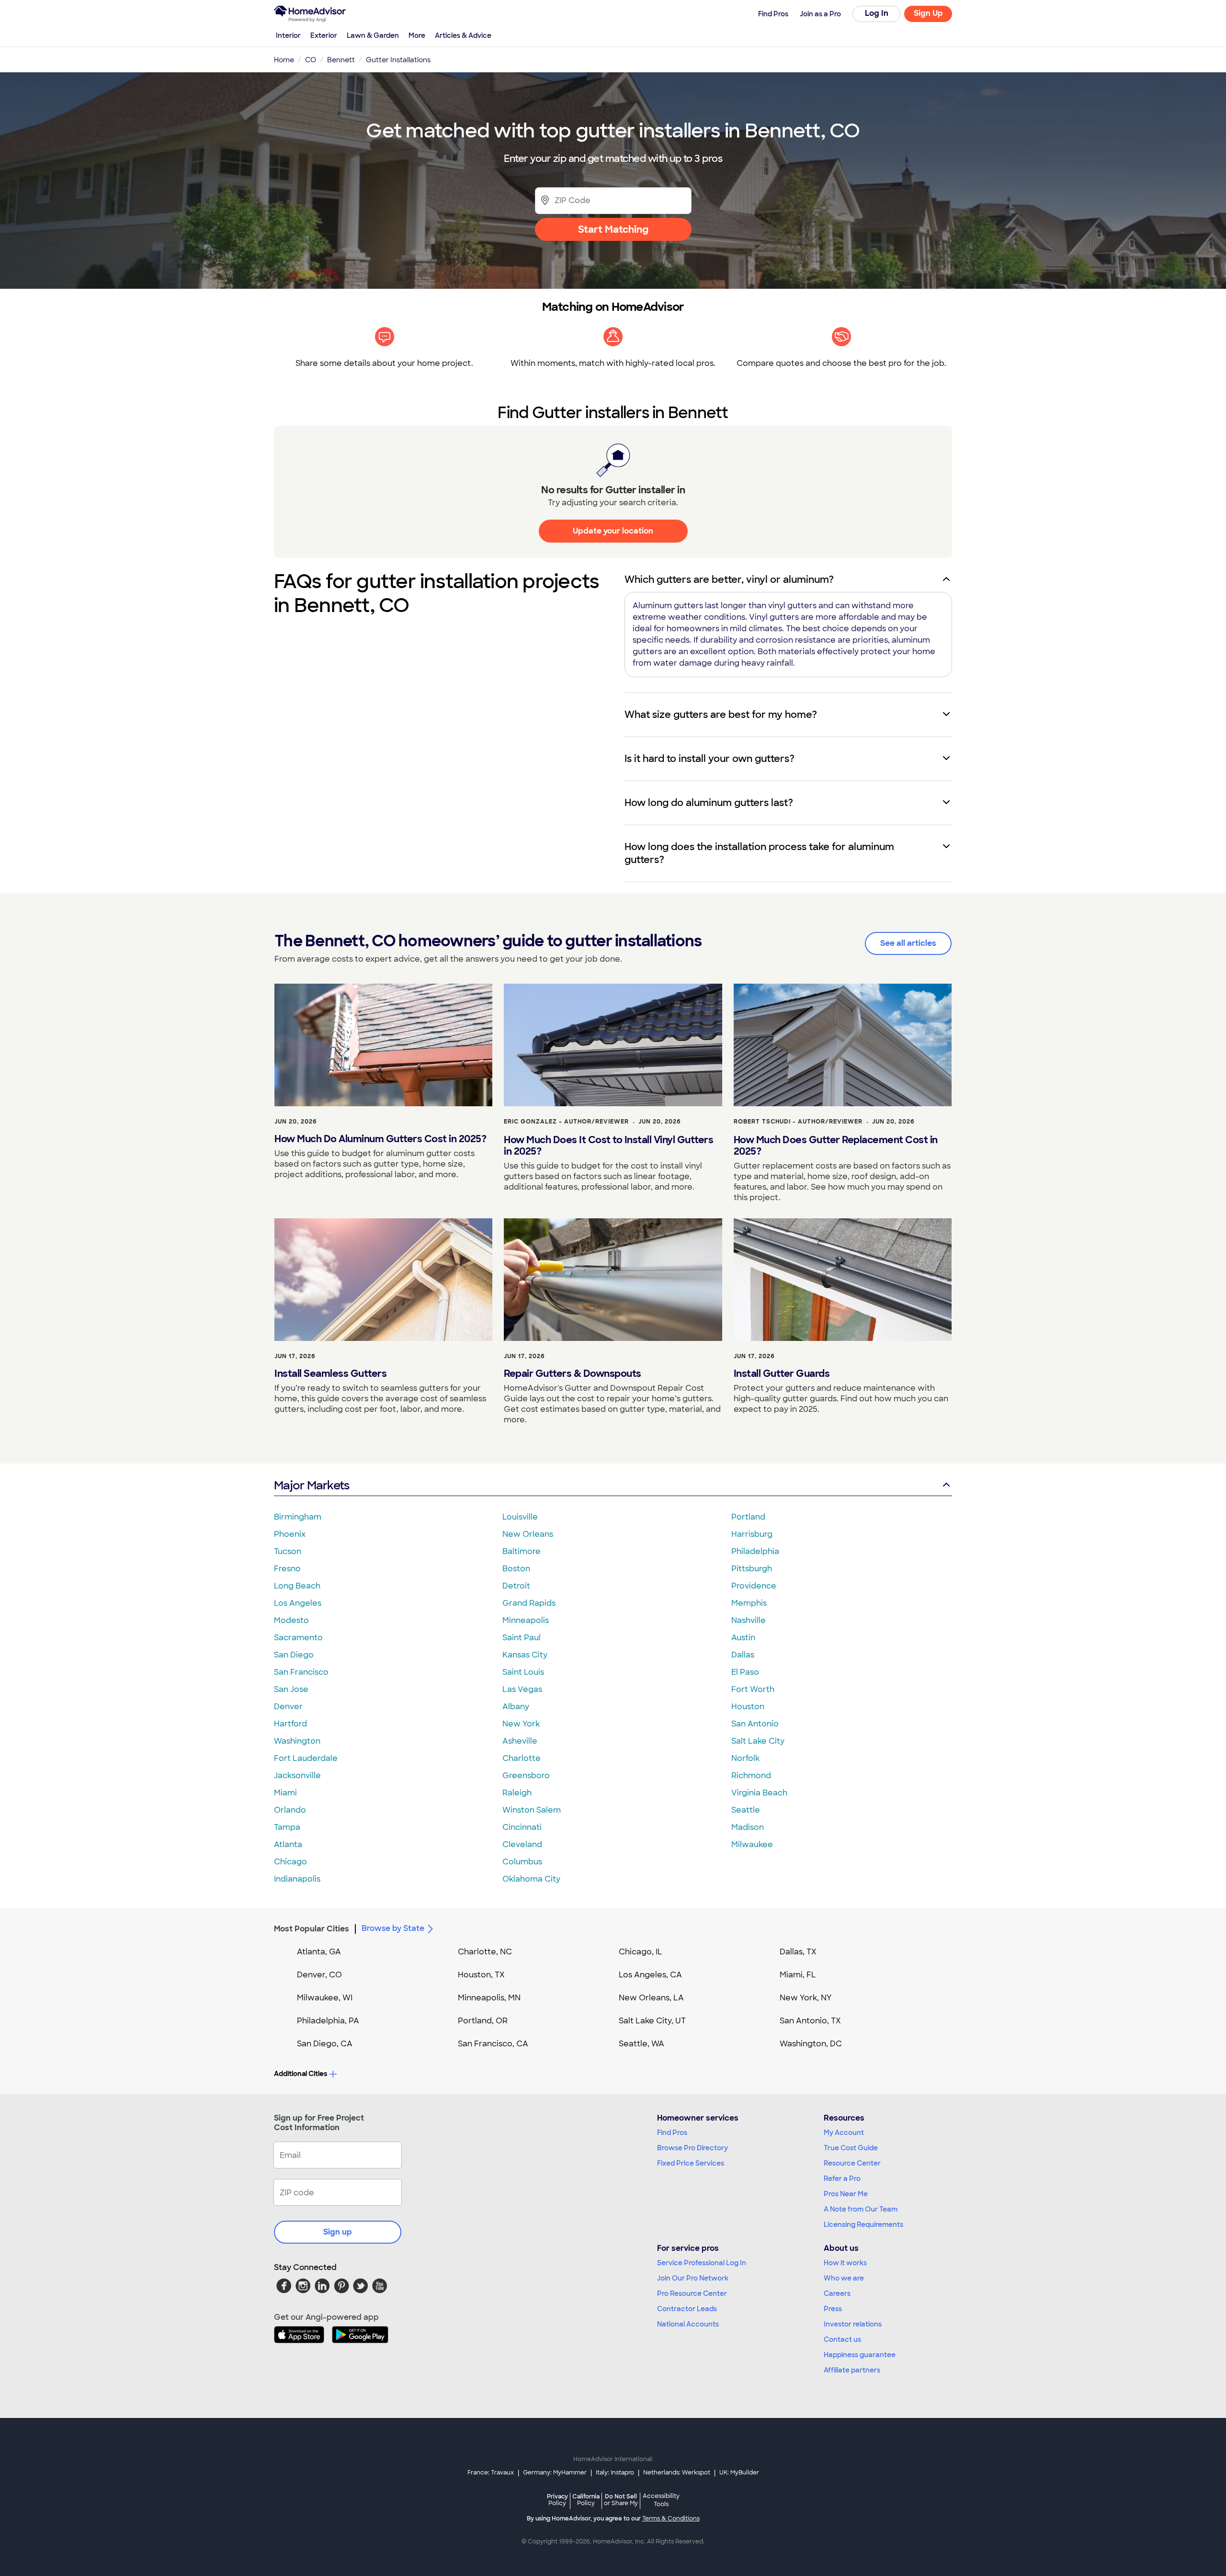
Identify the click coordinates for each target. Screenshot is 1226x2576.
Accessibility (661, 2500)
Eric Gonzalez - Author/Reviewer (566, 1122)
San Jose (291, 1689)
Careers (837, 2293)
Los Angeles (298, 1603)
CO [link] (311, 60)
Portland (748, 1517)
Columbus (522, 1862)
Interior (288, 35)
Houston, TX (481, 1975)
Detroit (516, 1586)
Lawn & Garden (373, 35)
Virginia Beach (759, 1793)
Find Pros (672, 2133)
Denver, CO (319, 1975)
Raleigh (517, 1793)
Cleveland (522, 1844)
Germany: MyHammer (555, 2473)
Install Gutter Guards (782, 1373)
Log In (877, 13)
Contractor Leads (687, 2309)
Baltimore (522, 1551)
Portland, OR (483, 2021)
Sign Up (928, 13)
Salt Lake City (758, 1741)
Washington (297, 1741)
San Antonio (755, 1724)
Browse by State (393, 1928)
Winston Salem (532, 1810)
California (586, 2500)
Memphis (749, 1603)
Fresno (287, 1569)
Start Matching (613, 229)
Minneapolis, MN (489, 1998)
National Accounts (688, 2324)
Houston (748, 1707)
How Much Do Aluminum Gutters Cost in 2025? (380, 1139)
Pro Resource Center (692, 2293)
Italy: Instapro (615, 2473)
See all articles (908, 943)
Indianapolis (297, 1879)
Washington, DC (811, 2044)
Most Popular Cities (312, 1929)
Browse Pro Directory (692, 2148)
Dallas (743, 1655)
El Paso (745, 1672)
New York (521, 1724)
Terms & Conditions (671, 2519)
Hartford (290, 1724)
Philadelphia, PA (328, 2021)
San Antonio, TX (810, 2021)
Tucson (288, 1551)
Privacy (557, 2500)
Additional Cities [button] (301, 2074)
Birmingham (298, 1517)
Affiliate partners (852, 2370)
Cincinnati (522, 1827)
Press (833, 2309)
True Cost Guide (851, 2148)
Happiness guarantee (860, 2355)
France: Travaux (491, 2473)
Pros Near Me (846, 2194)
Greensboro (526, 1776)
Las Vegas (522, 1689)
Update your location (613, 531)
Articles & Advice (463, 35)
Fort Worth (753, 1689)
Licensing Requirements (863, 2224)
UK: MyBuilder (739, 2473)
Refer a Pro (842, 2179)
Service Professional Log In (702, 2263)
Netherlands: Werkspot (677, 2473)
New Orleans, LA (651, 1998)
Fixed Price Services (691, 2163)
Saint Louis (523, 1672)
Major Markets (312, 1485)
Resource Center (852, 2163)
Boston (516, 1569)
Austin (743, 1638)
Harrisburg (752, 1534)
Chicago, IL (641, 1952)
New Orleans (528, 1534)
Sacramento (298, 1638)
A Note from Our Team (861, 2209)
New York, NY (806, 1998)
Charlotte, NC (485, 1952)
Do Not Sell (621, 2500)
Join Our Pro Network (693, 2278)
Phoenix (290, 1534)
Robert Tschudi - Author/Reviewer (798, 1122)
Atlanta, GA (319, 1952)
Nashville (749, 1620)
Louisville (520, 1517)
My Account (844, 2133)
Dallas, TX (798, 1952)
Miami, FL (798, 1975)
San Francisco (301, 1672)
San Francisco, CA (493, 2044)
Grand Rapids (529, 1603)
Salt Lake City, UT (652, 2021)
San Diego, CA (325, 2044)
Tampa (287, 1827)
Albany (516, 1707)
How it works (845, 2263)
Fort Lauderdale (306, 1758)
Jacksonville (297, 1776)
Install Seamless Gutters (330, 1373)
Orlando (290, 1810)
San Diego (294, 1655)
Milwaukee (752, 1844)
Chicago (290, 1862)
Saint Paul (522, 1638)
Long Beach (297, 1586)
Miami (285, 1793)
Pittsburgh (752, 1569)
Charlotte (522, 1758)
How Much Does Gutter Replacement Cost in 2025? (836, 1146)
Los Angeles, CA (650, 1975)
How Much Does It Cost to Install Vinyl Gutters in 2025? (608, 1146)
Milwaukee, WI (325, 1998)
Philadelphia (755, 1551)
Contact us (842, 2339)
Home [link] (284, 60)
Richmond (751, 1776)
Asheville (520, 1741)
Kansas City (525, 1655)
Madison (748, 1827)
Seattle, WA (641, 2044)
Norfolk (745, 1758)
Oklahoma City (531, 1879)
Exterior (324, 35)
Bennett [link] (341, 60)
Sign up (338, 2232)
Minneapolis (526, 1620)
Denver (288, 1707)
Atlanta (288, 1844)
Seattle (746, 1810)
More (417, 35)
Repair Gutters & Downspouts (573, 1373)
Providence (754, 1586)
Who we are (844, 2278)
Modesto (291, 1620)
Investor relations (853, 2324)
